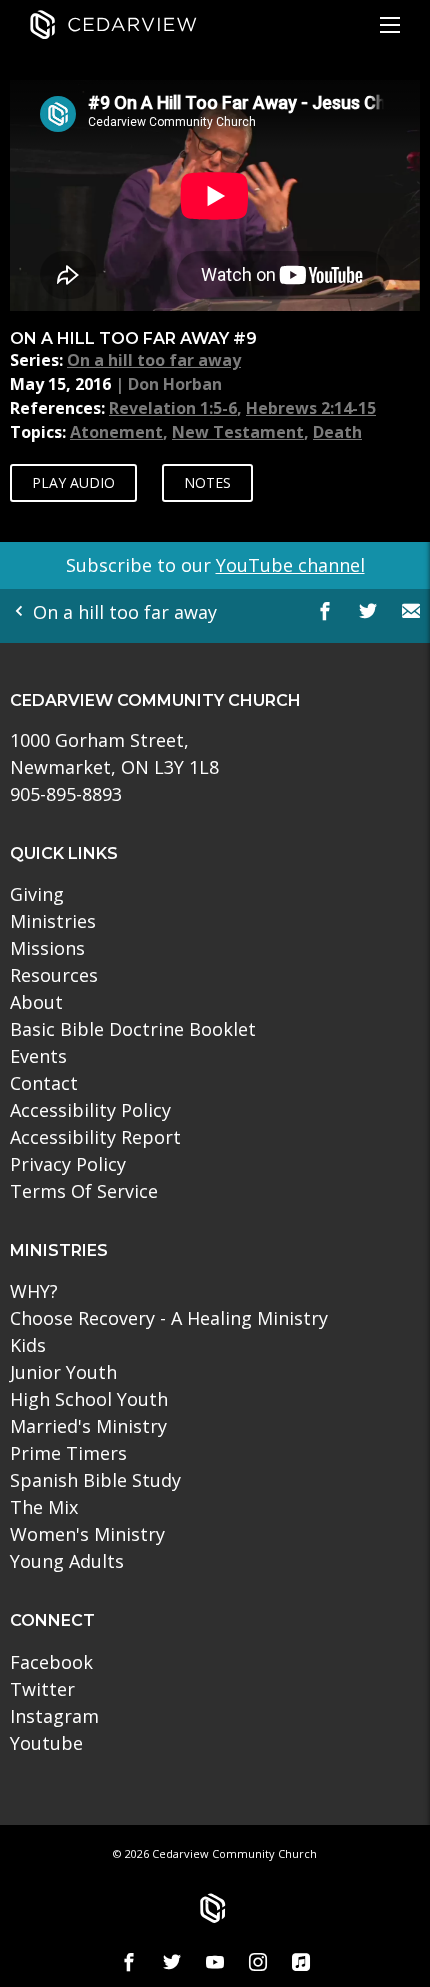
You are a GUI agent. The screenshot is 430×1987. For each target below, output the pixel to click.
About (36, 1002)
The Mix (44, 1507)
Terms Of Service (84, 1191)
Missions (47, 948)
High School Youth (89, 1399)
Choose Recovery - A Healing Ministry (169, 1318)
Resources (54, 975)
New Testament (238, 432)
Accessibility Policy (90, 1110)
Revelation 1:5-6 (173, 408)
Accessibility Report (95, 1137)
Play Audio (73, 482)
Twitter (42, 1689)
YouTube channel (290, 565)
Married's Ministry (88, 1426)
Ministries (53, 921)
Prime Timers (68, 1453)
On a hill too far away (154, 360)
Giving (37, 894)
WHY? (34, 1291)
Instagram (54, 1716)
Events (38, 1056)
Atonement (116, 432)
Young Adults (67, 1561)
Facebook (51, 1662)
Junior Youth (63, 1372)
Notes (207, 482)
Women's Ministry (87, 1534)
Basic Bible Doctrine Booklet (133, 1029)
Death (337, 432)
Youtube (46, 1743)
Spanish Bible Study (95, 1480)
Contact (44, 1083)
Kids (28, 1345)
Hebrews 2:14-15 (311, 408)
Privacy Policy (68, 1164)
